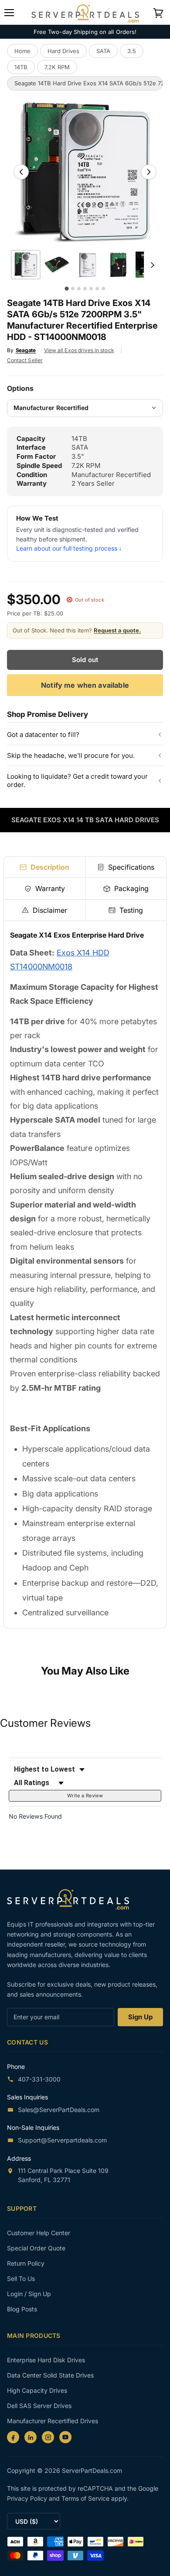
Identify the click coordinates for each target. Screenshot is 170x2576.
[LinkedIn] (31, 2437)
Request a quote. (117, 630)
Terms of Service (86, 2498)
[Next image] (149, 172)
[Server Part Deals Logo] (85, 12)
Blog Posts (22, 2309)
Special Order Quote (36, 2248)
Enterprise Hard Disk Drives (46, 2360)
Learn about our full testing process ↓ (69, 548)
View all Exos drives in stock (79, 350)
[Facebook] (13, 2437)
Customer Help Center (39, 2233)
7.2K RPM (57, 67)
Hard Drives (63, 51)
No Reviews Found (35, 1816)
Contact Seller (25, 360)
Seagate (26, 350)
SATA (103, 51)
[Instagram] (48, 2437)
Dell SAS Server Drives (39, 2406)
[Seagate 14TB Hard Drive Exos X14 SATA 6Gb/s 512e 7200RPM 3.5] (26, 265)
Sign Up (140, 2017)
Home (22, 51)
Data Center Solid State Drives (50, 2375)
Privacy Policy (28, 2498)
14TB (21, 67)
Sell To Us (21, 2278)
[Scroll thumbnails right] (151, 265)
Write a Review (85, 1796)
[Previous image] (21, 172)
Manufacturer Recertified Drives (53, 2421)
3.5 (132, 51)
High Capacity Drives (37, 2390)
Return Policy (26, 2263)
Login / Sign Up (29, 2294)
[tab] (44, 867)
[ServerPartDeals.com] (72, 1899)
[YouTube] (65, 2437)
